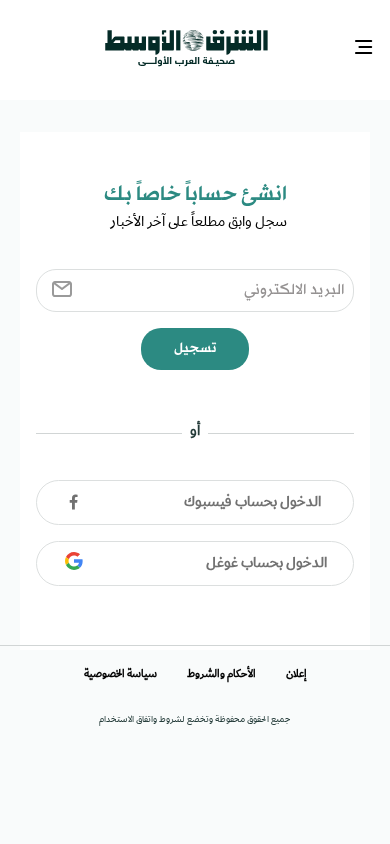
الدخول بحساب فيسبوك (252, 498)
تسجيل (195, 343)
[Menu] (365, 45)
